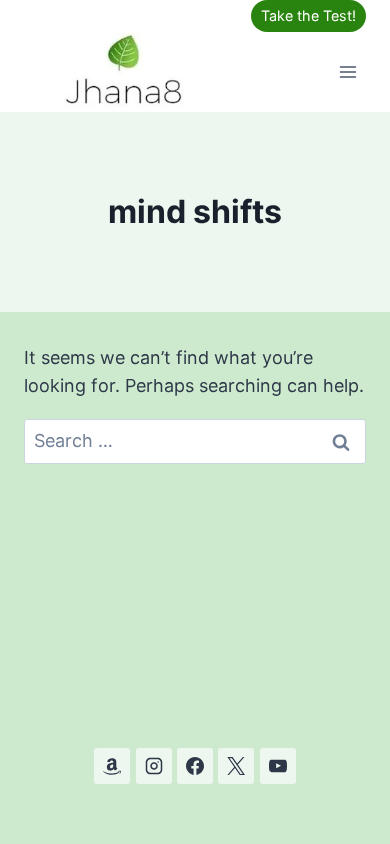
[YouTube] (278, 766)
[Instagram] (154, 766)
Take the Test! (308, 15)
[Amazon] (112, 766)
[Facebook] (195, 766)
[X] (236, 766)
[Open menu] (347, 71)
